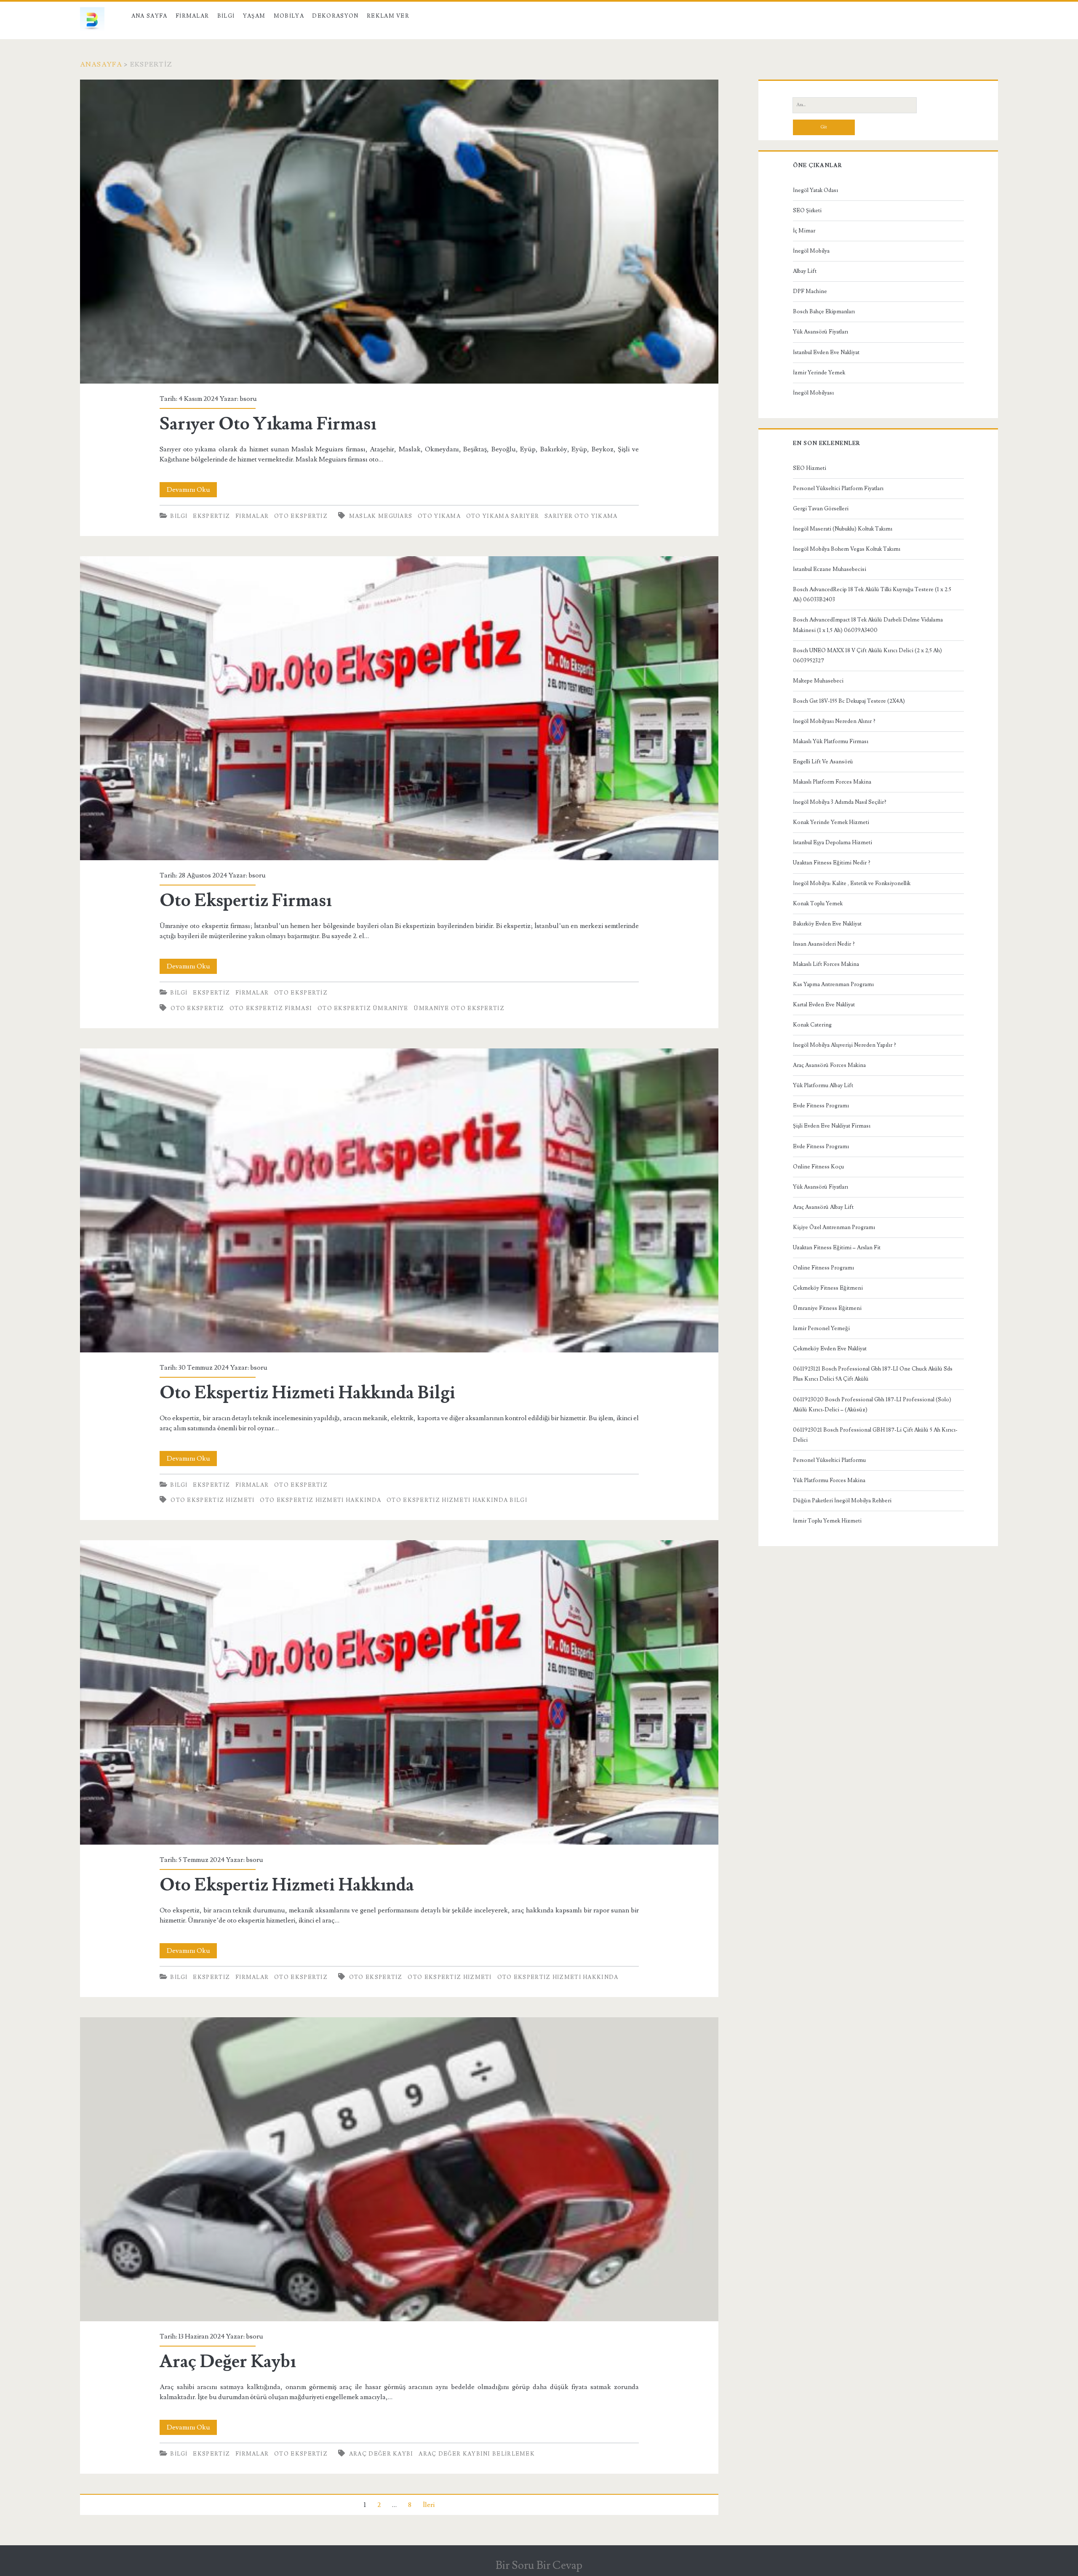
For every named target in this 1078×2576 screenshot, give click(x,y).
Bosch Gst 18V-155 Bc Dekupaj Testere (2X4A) (849, 701)
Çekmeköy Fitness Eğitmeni (828, 1288)
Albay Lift (805, 271)
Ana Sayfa (149, 16)
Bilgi (226, 16)
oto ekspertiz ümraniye (363, 1008)
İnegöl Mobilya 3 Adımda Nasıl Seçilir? (840, 802)
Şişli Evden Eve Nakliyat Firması (832, 1126)
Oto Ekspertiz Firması (399, 708)
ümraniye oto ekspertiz (459, 1008)
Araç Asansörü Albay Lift (823, 1207)
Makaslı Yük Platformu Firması (831, 741)
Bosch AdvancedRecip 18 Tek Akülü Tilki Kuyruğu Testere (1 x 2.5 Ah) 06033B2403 (872, 595)
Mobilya (289, 16)
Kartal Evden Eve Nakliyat (824, 1005)
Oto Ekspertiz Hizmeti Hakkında (320, 1500)
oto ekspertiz (197, 1008)
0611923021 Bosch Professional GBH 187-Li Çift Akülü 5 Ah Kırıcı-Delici (875, 1435)
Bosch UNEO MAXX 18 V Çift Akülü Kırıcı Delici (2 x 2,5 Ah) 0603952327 (867, 656)
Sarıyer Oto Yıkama (581, 516)
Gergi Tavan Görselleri (821, 509)
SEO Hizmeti (810, 468)
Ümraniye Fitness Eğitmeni (827, 1308)
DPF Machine (810, 291)
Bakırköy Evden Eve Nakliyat (827, 924)
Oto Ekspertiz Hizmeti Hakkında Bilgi (399, 1200)
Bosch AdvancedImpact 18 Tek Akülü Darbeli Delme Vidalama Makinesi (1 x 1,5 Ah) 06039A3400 (868, 625)
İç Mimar (804, 231)
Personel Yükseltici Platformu (829, 1460)
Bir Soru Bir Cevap (539, 2565)
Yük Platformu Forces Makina (829, 1480)
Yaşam (254, 16)
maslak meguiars (381, 516)
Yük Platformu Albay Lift (823, 1085)
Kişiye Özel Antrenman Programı (834, 1227)
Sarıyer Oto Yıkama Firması (399, 232)
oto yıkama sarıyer (503, 516)
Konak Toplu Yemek (818, 904)
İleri (429, 2505)
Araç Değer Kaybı (399, 2169)
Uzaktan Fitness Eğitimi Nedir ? (832, 863)
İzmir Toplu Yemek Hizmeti (827, 1521)
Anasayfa (101, 64)
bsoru (248, 399)
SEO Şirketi (807, 211)
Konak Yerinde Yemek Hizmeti (831, 822)
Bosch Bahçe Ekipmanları (824, 312)
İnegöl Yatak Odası (815, 190)
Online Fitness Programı (823, 1268)
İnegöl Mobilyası (813, 393)
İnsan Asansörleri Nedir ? (824, 944)
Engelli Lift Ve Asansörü (823, 762)
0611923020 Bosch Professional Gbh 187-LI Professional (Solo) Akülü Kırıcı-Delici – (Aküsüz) (872, 1405)
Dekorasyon (335, 16)
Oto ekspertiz (301, 516)
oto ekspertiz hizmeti (212, 1500)
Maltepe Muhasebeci (818, 681)
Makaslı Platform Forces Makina (832, 782)
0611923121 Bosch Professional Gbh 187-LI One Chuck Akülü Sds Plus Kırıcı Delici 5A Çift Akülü (873, 1374)
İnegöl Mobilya (811, 251)
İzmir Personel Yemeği (821, 1328)
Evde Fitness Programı (821, 1106)
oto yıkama (439, 516)
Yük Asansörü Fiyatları (821, 332)
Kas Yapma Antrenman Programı (833, 984)
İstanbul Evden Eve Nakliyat (826, 352)
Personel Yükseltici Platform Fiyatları (838, 488)
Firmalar (192, 16)
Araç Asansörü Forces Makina (829, 1065)
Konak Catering (812, 1025)
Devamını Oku (192, 491)
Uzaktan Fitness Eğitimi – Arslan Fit (837, 1248)
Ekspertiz (211, 516)
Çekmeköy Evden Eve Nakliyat (830, 1349)
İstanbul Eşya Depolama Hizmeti (833, 843)
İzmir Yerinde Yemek (819, 373)
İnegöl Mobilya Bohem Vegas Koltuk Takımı (847, 549)
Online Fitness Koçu (818, 1167)
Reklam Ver (388, 16)
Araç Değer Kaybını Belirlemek (477, 2454)
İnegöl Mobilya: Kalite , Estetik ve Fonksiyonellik (852, 883)
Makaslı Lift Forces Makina (826, 964)
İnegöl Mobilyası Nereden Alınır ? (834, 721)
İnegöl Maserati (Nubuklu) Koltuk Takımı (843, 529)
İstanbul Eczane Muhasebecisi (830, 569)
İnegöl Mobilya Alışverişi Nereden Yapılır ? (845, 1045)
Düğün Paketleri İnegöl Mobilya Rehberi (842, 1501)
